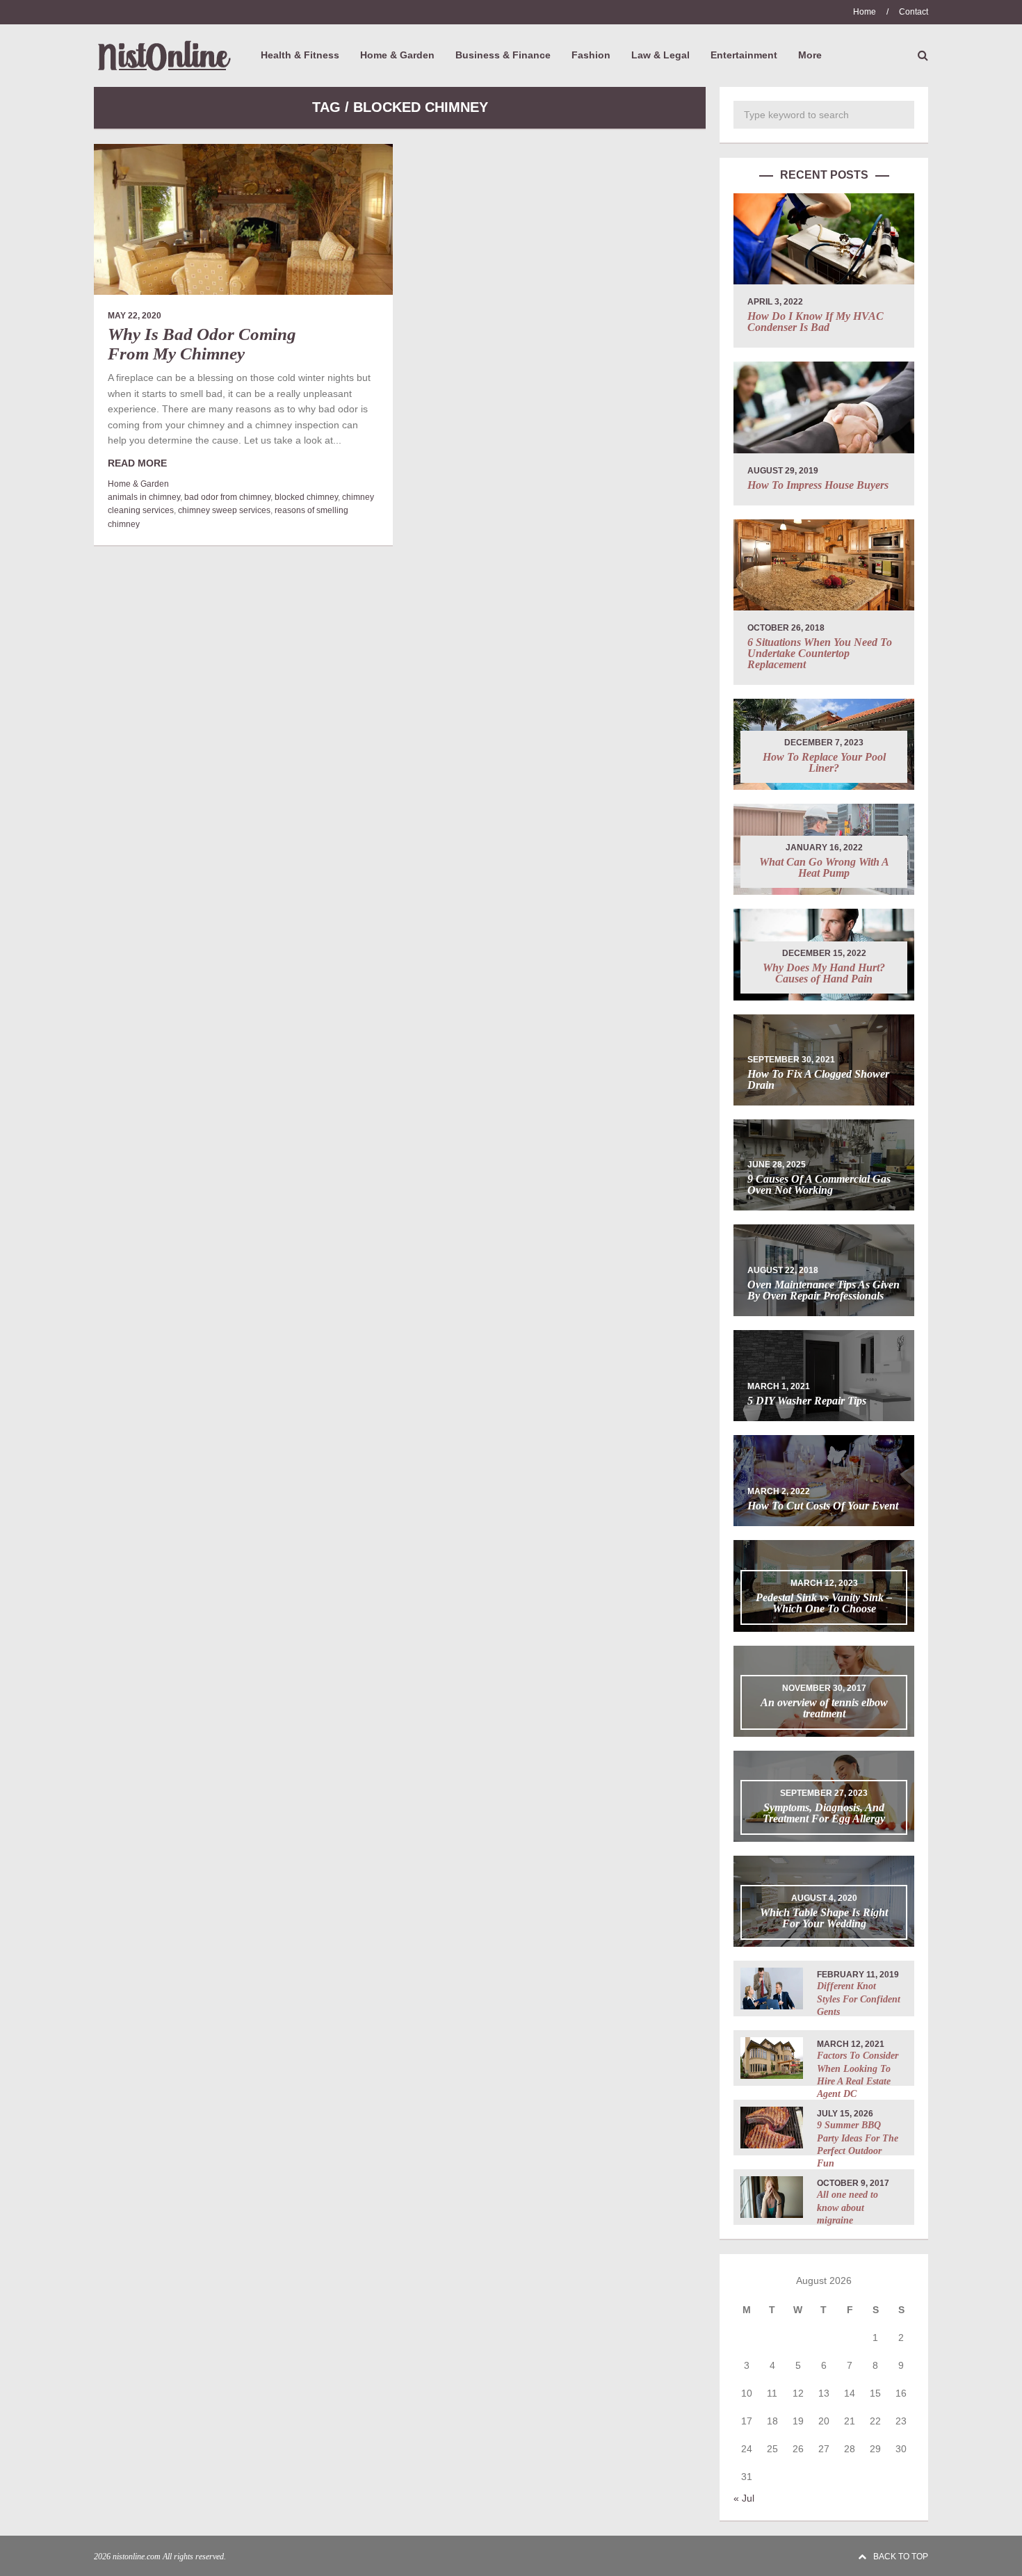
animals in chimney (144, 497)
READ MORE (137, 463)
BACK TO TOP (901, 2557)
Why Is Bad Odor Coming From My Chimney (202, 344)
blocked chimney (306, 497)
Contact (914, 12)
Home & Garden (138, 484)
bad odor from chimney (227, 497)
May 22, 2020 (135, 316)
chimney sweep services (224, 510)
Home (865, 12)
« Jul (744, 2498)
